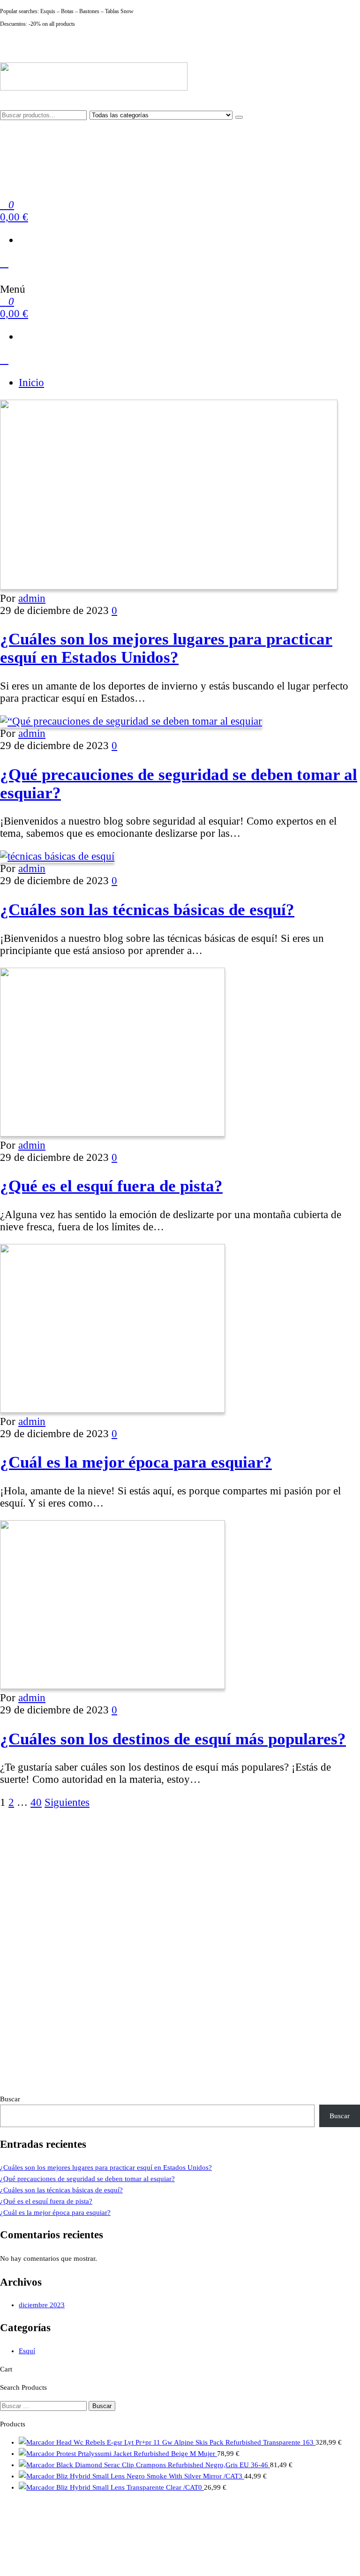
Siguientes (67, 1802)
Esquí (27, 2351)
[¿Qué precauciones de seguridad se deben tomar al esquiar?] (131, 721)
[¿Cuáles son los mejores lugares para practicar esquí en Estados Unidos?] (169, 586)
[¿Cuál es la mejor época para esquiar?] (112, 1409)
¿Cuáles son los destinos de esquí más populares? (173, 1739)
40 (36, 1802)
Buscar (10, 2099)
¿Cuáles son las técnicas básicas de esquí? (147, 909)
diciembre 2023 (42, 2305)
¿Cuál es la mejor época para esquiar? (136, 1462)
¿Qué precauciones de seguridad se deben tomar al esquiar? (87, 2179)
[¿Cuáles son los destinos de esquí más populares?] (112, 1686)
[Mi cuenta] (4, 263)
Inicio (31, 383)
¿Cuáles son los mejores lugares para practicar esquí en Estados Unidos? (166, 648)
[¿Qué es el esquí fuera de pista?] (112, 1133)
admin (32, 598)
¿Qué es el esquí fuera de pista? (111, 1186)
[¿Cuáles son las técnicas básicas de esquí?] (57, 856)
